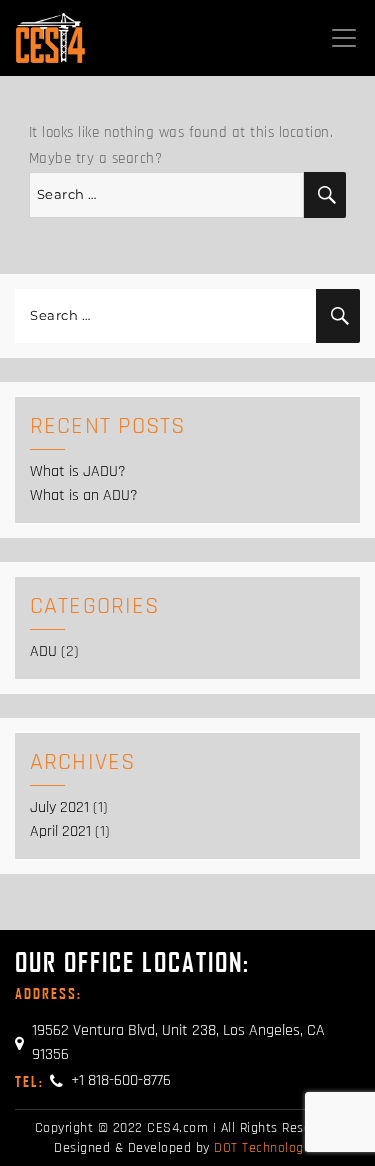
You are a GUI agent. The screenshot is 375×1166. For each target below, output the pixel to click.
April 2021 (60, 831)
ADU (43, 651)
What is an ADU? (84, 495)
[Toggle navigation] (344, 38)
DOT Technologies (267, 1148)
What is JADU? (78, 471)
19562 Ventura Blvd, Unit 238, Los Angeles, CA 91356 (178, 1042)
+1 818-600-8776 (93, 1080)
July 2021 (59, 807)
